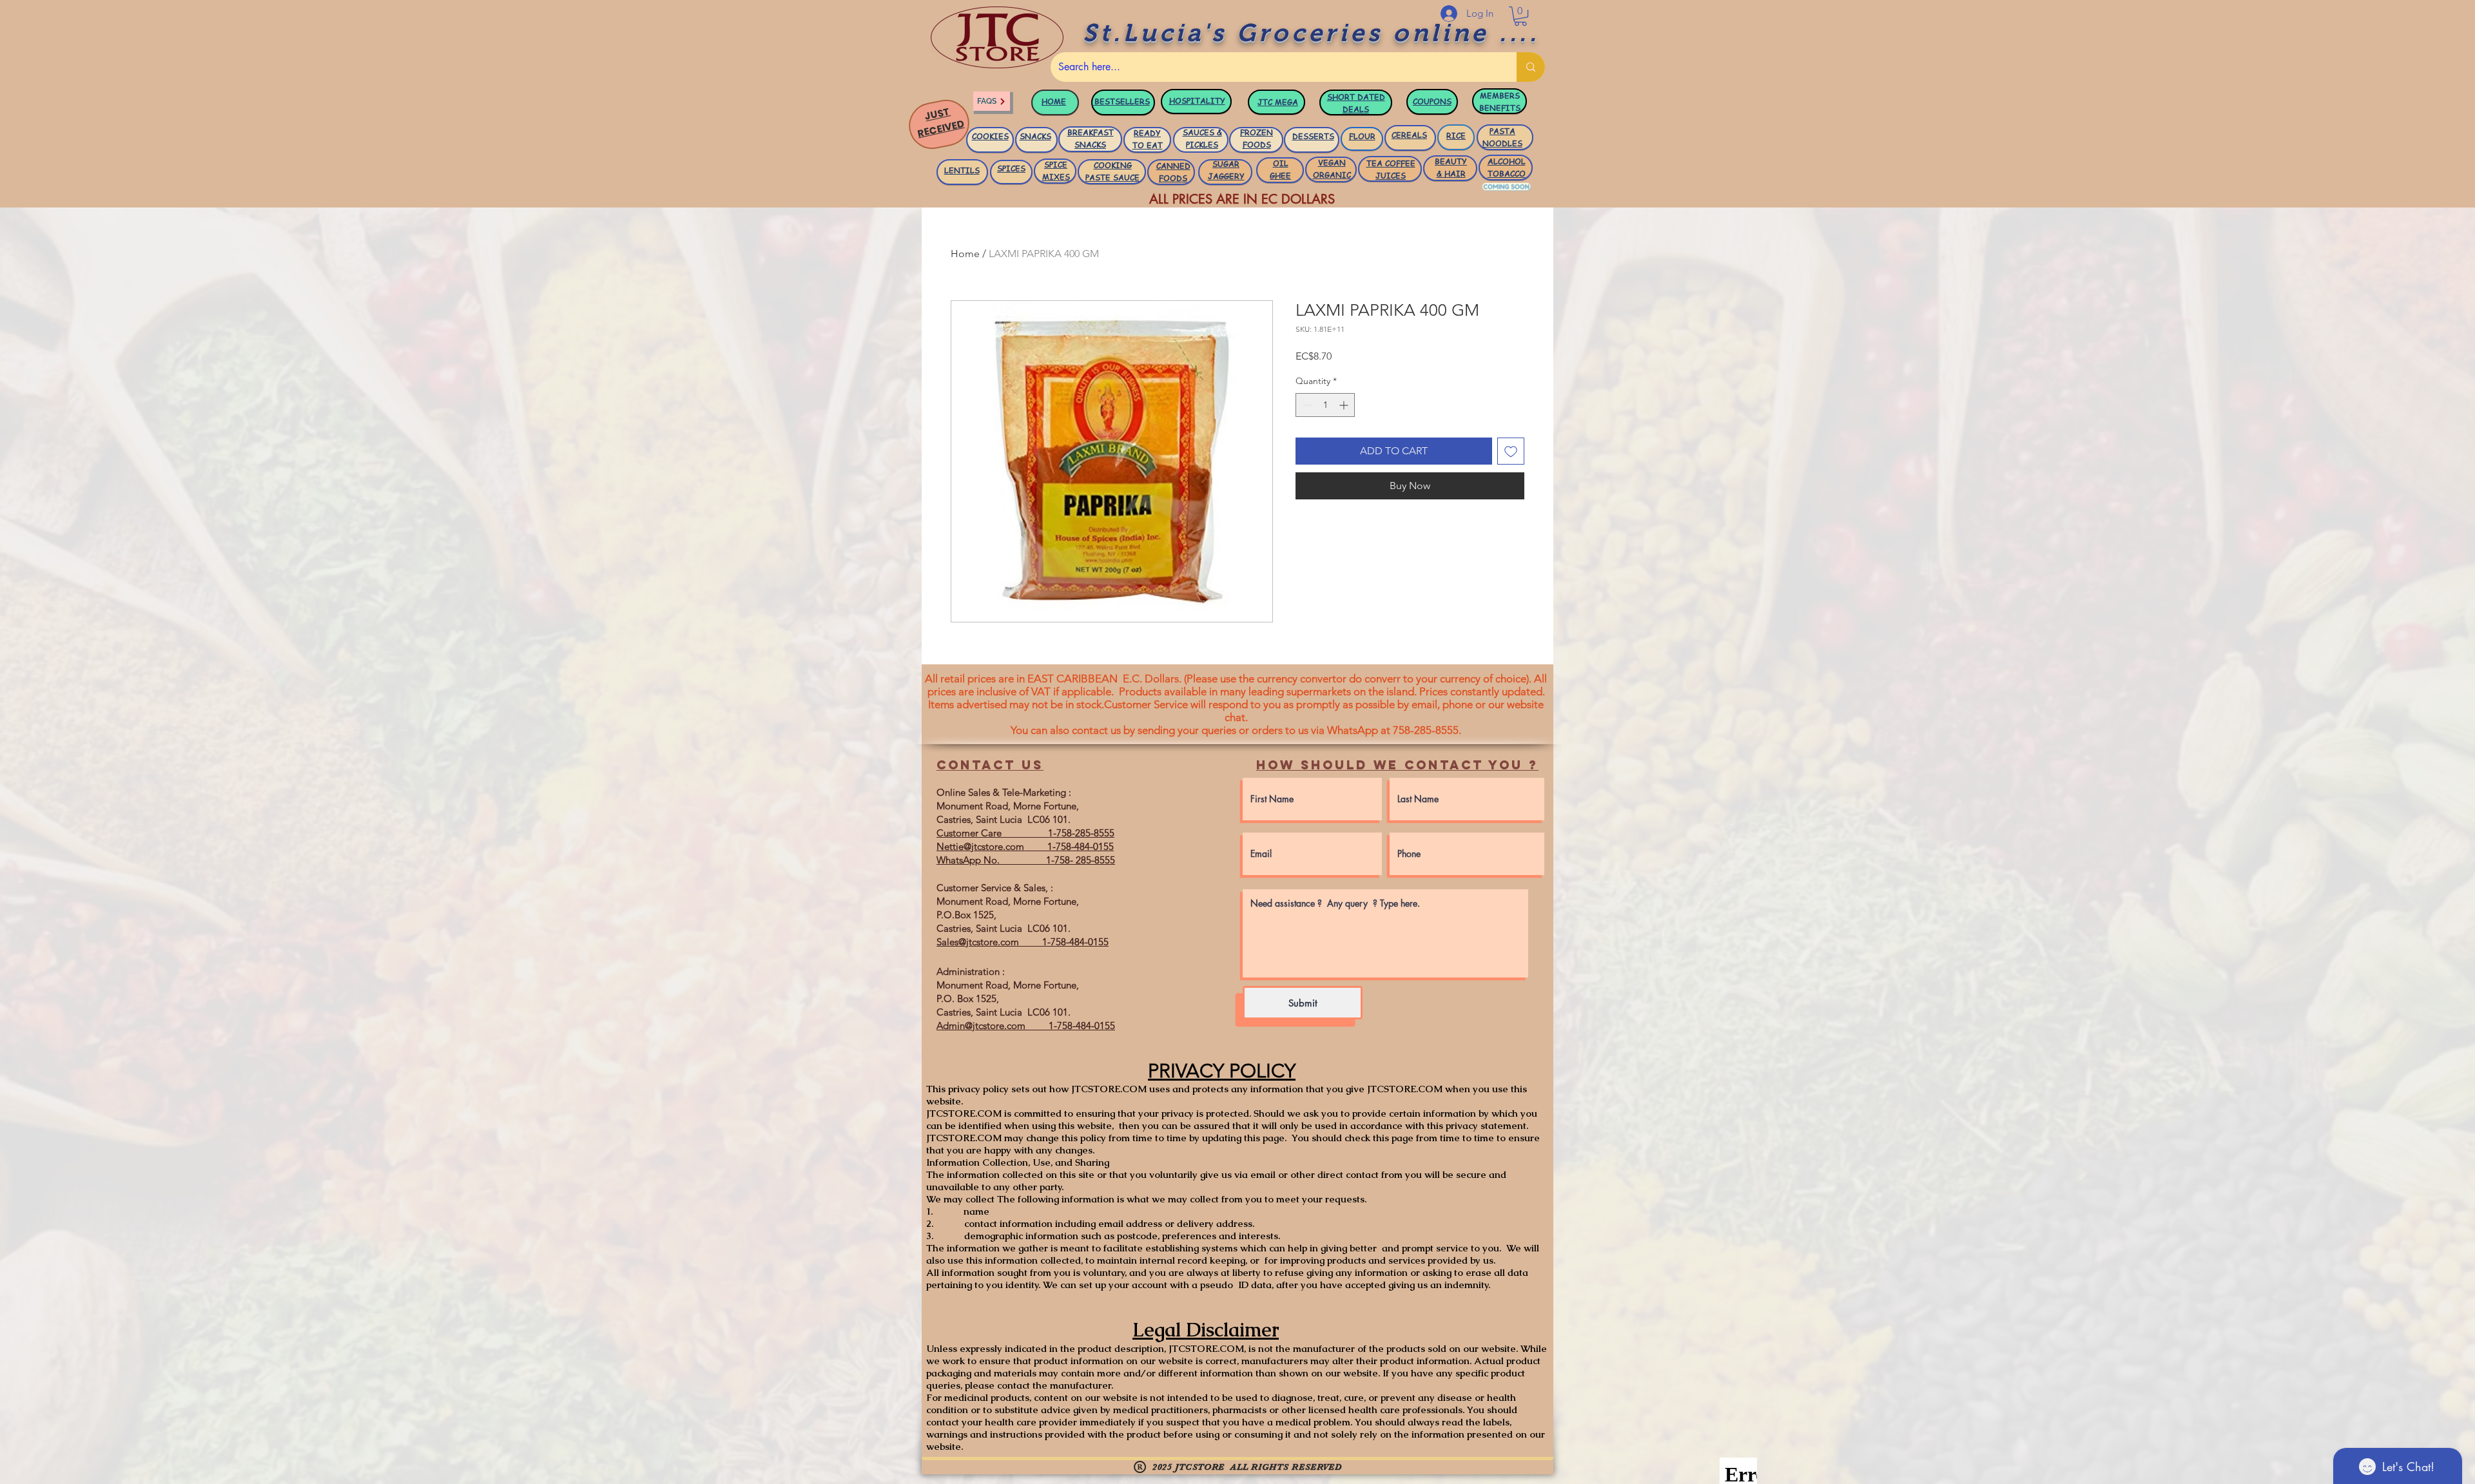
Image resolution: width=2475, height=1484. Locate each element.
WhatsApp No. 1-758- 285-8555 (1026, 860)
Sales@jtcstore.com (978, 942)
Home (965, 254)
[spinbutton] (1325, 405)
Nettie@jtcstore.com (980, 846)
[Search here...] (1531, 67)
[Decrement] (1305, 405)
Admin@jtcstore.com (981, 1026)
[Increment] (1345, 405)
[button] (1520, 16)
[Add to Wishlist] (1511, 451)
